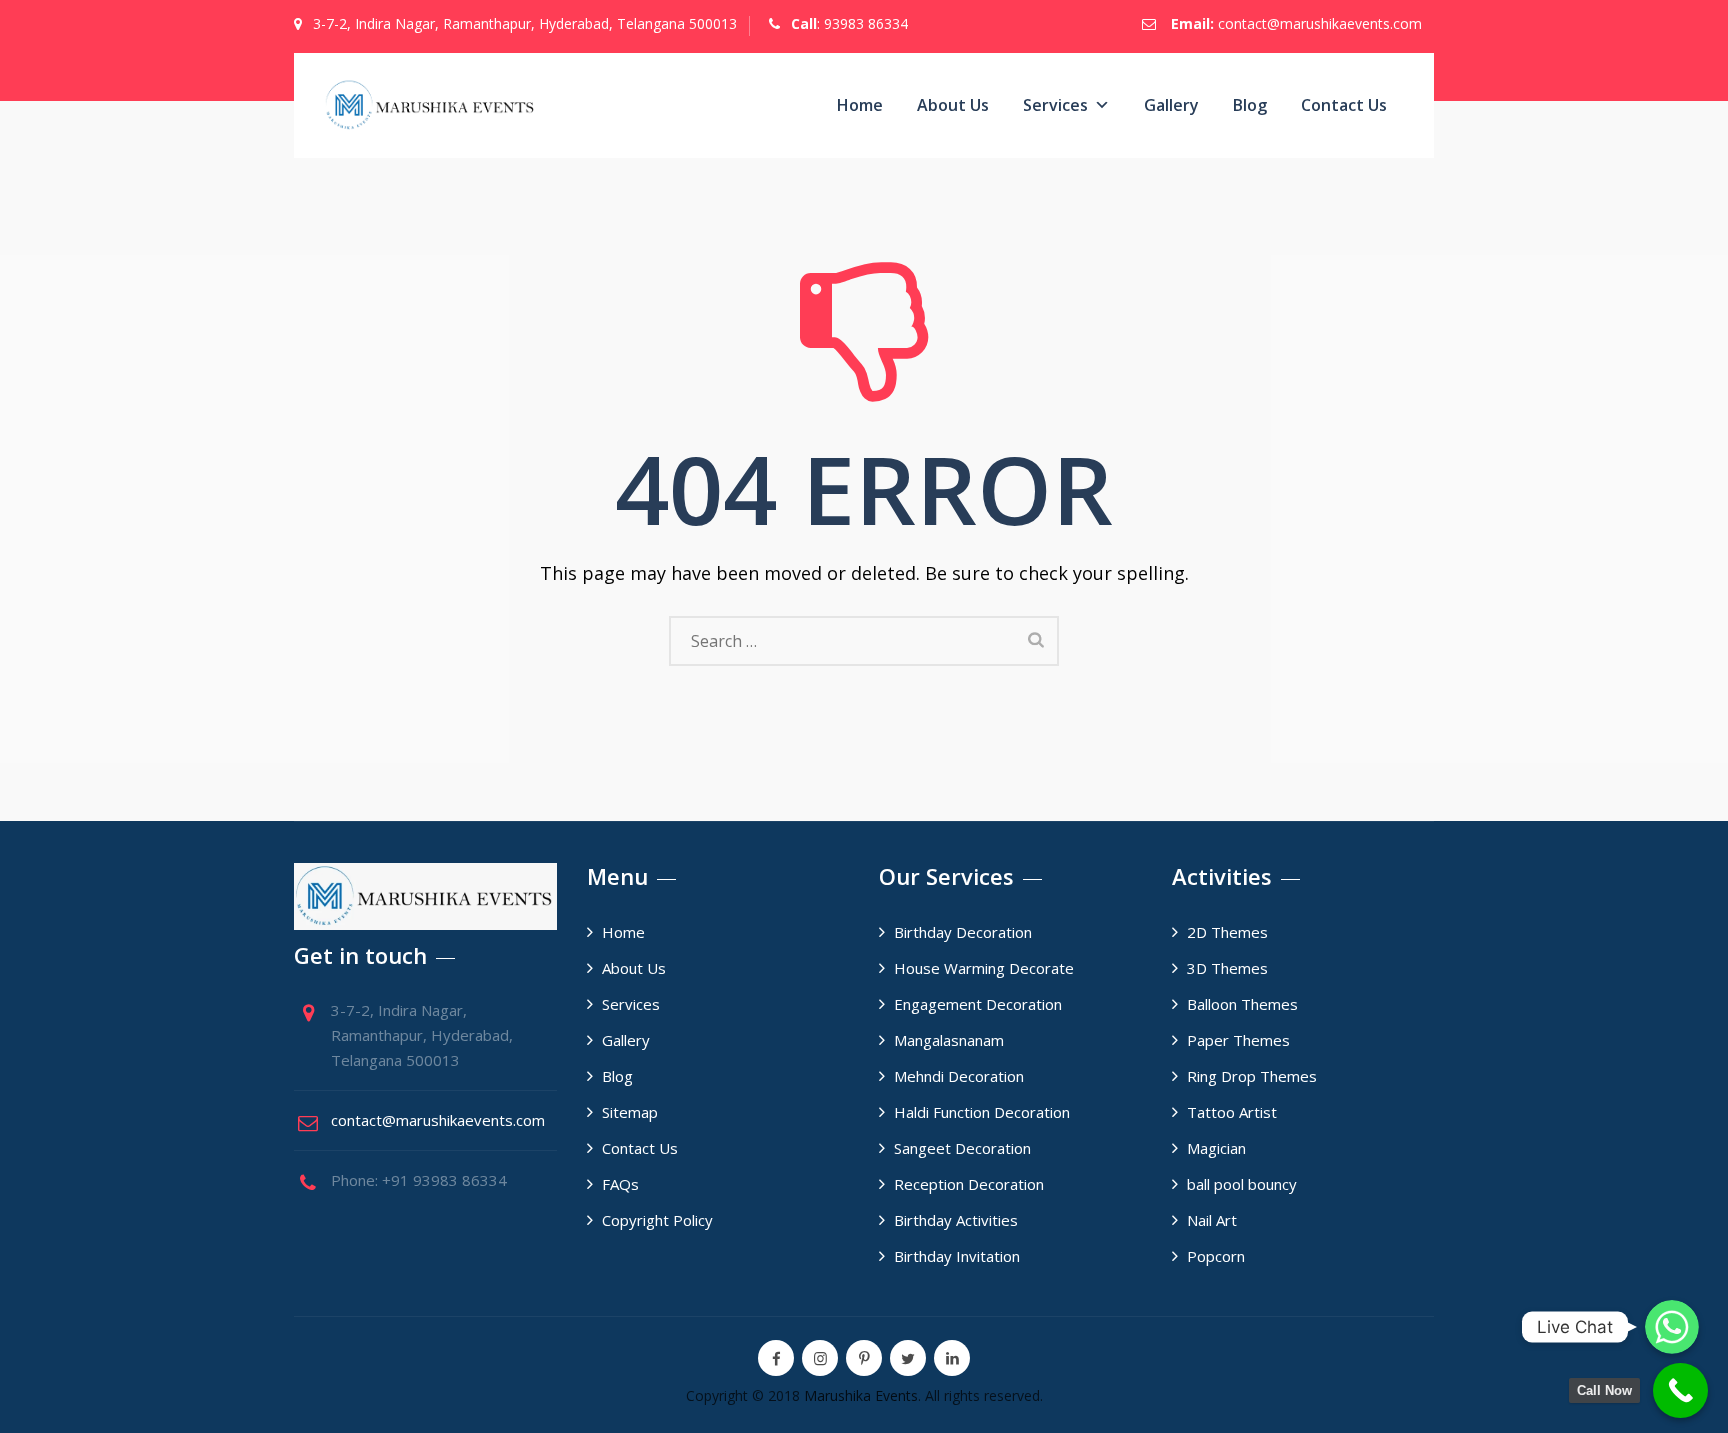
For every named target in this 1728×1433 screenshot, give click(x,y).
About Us (953, 105)
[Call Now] (1680, 1390)
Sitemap (630, 1112)
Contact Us (1344, 105)
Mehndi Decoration (959, 1076)
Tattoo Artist (1232, 1112)
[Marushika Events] (431, 105)
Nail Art (1212, 1220)
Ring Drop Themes (1252, 1076)
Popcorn (1216, 1256)
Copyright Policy (657, 1220)
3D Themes (1227, 968)
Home (860, 105)
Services (1055, 105)
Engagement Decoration (978, 1004)
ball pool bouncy (1242, 1184)
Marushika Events (861, 1395)
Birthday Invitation (957, 1256)
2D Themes (1227, 932)
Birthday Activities (956, 1220)
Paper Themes (1238, 1040)
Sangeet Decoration (962, 1148)
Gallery (1171, 105)
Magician (1216, 1148)
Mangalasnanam (949, 1040)
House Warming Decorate (984, 968)
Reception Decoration (969, 1184)
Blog (1250, 105)
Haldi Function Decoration (982, 1112)
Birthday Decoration (963, 932)
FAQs (620, 1184)
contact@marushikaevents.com (1320, 23)
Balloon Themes (1242, 1004)
